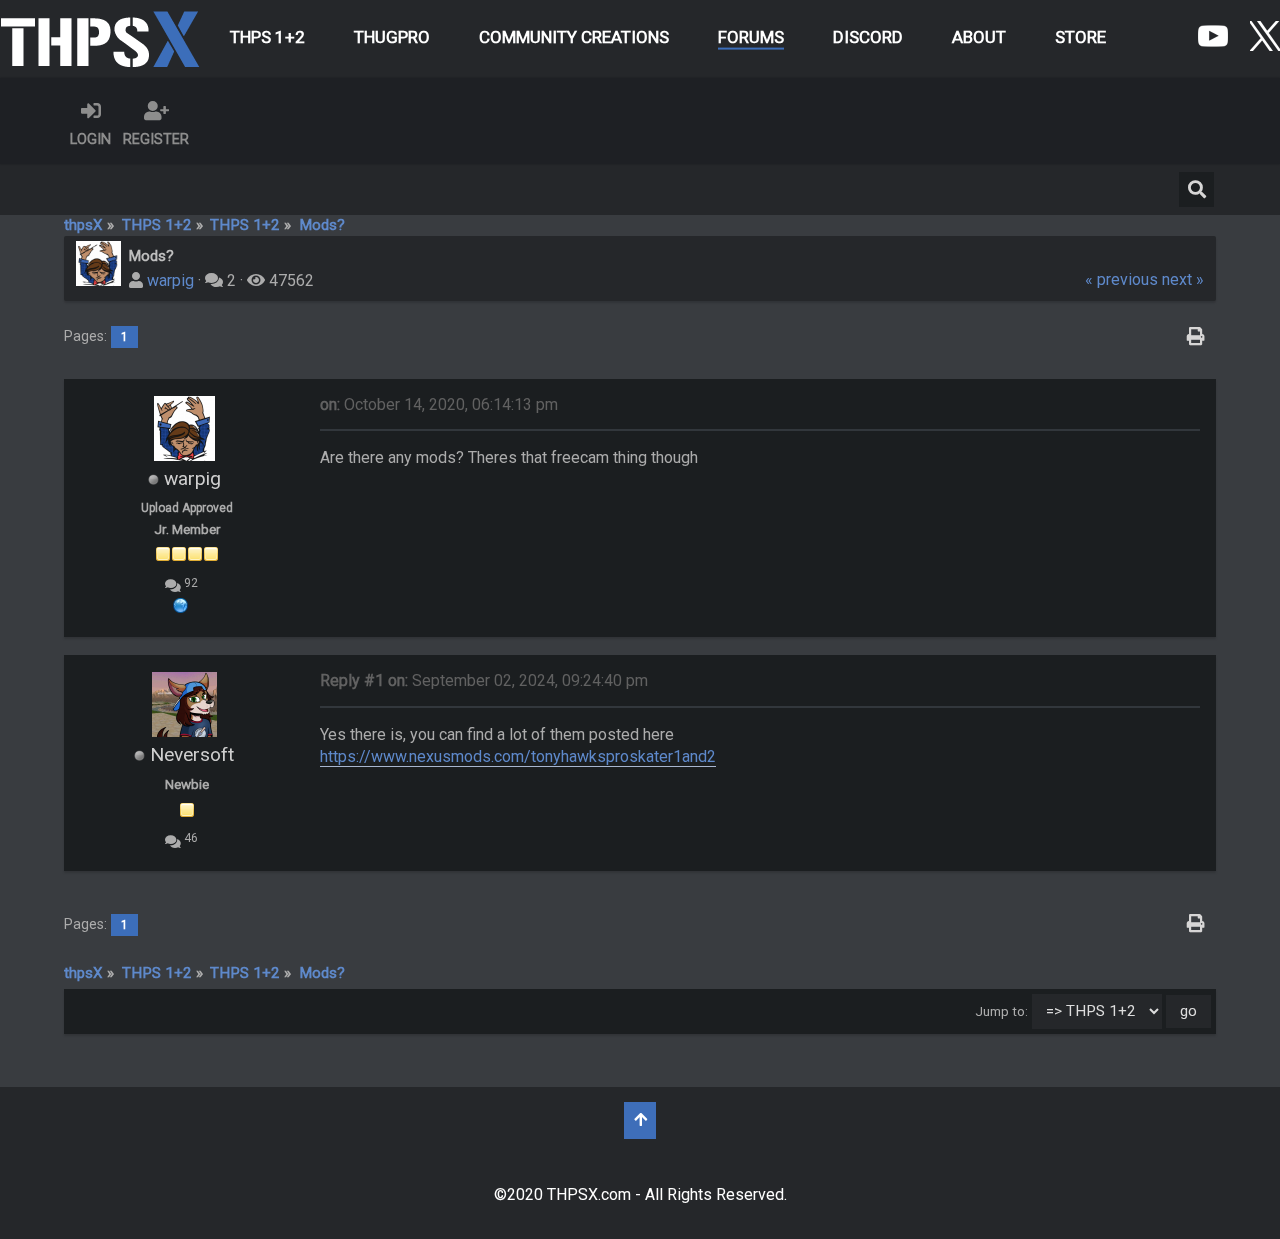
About (979, 37)
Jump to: (1001, 1011)
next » (1183, 279)
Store (1080, 37)
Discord (868, 37)
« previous (1121, 279)
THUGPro (392, 37)
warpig (170, 280)
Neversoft (192, 754)
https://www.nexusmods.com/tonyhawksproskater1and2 (518, 756)
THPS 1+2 (267, 37)
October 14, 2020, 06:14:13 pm (439, 404)
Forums (751, 37)
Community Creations (574, 37)
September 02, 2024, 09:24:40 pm (484, 680)
